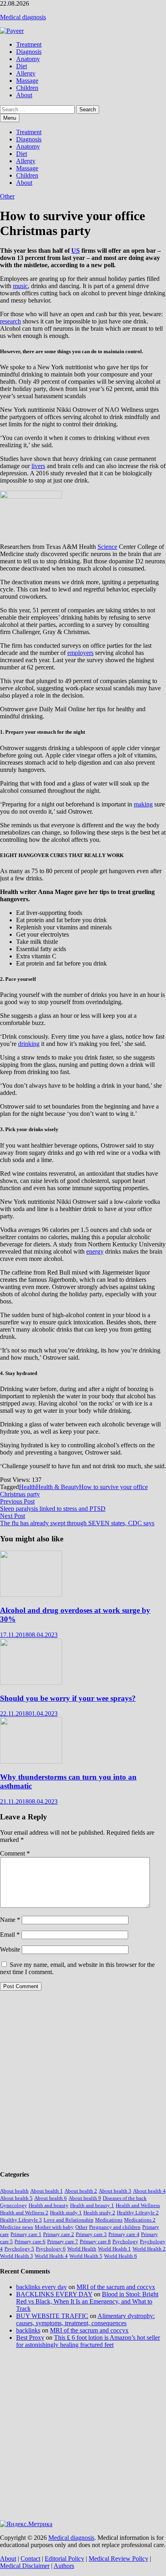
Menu (10, 118)
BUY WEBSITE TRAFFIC (52, 2316)
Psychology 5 (19, 2249)
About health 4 (149, 2191)
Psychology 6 (51, 2249)
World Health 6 (120, 2256)
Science (107, 547)
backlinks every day (41, 2287)
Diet (22, 66)
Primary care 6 (30, 2241)
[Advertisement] (83, 2080)
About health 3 (115, 2191)
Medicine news (17, 2227)
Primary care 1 (26, 2234)
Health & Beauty (57, 1487)
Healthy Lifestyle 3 (21, 2220)
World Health (82, 2249)
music (20, 286)
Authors (64, 2566)
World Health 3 (17, 2256)
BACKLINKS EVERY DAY (54, 2294)
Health (27, 1487)
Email (10, 1935)
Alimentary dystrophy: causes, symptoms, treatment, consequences (85, 2319)
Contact (30, 2559)
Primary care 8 (95, 2241)
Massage (27, 81)
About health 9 (85, 2198)
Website (10, 1949)
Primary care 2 (59, 2234)
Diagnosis (29, 52)
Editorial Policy (64, 2559)
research (10, 321)
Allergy (26, 73)
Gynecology (13, 2205)
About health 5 (16, 2198)
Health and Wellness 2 (24, 2213)
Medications (109, 2220)
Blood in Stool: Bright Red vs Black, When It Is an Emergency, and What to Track (87, 2301)
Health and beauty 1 (92, 2205)
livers (38, 466)
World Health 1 (114, 2249)
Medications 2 (140, 2220)
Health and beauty (49, 2205)
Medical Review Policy (118, 2559)
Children (27, 88)
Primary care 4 (124, 2234)
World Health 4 (51, 2256)
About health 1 (47, 2191)
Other (7, 196)
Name (10, 1920)
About (24, 95)
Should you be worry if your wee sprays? (68, 1698)
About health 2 (81, 2191)
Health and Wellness (138, 2205)
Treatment (29, 44)
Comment (15, 1853)
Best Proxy (30, 2338)
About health (14, 2191)
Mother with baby (54, 2227)
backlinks (28, 2330)
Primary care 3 (91, 2234)
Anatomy (28, 59)
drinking (29, 1044)
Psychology (125, 2241)
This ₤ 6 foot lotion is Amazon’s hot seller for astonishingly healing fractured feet (88, 2341)
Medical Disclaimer (25, 2566)
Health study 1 (66, 2213)
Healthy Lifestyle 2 (138, 2213)
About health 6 (51, 2198)
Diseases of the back (125, 2198)
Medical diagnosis (23, 17)
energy (95, 1251)
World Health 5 (86, 2256)
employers (80, 653)
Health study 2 (99, 2213)
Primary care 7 (63, 2241)
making (143, 804)
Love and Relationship (68, 2220)
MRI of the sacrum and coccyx (116, 2287)
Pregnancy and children (115, 2227)
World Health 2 (149, 2249)
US (76, 251)
